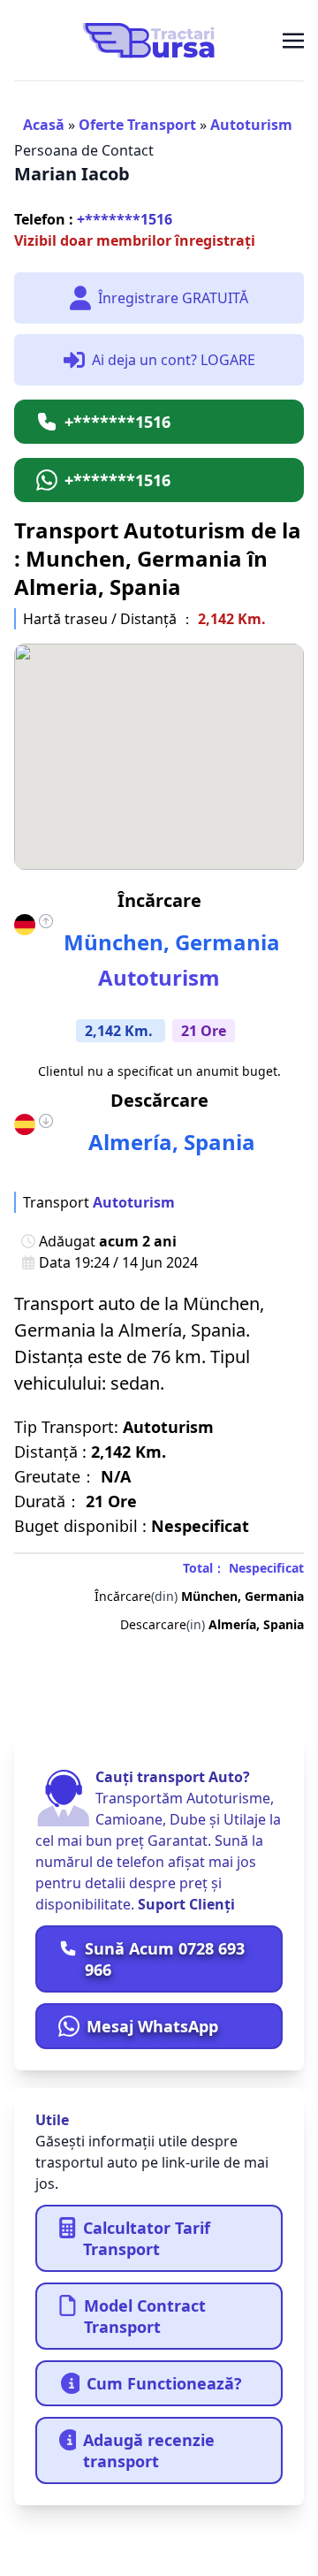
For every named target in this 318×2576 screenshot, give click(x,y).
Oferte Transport (137, 125)
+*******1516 (93, 219)
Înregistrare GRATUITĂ (173, 298)
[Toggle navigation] (293, 40)
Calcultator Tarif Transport (147, 2238)
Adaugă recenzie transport (149, 2450)
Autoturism (251, 125)
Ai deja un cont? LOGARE (174, 360)
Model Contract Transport (145, 2316)
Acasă (44, 125)
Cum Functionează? (164, 2383)
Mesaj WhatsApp (152, 2026)
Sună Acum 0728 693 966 (165, 1959)
